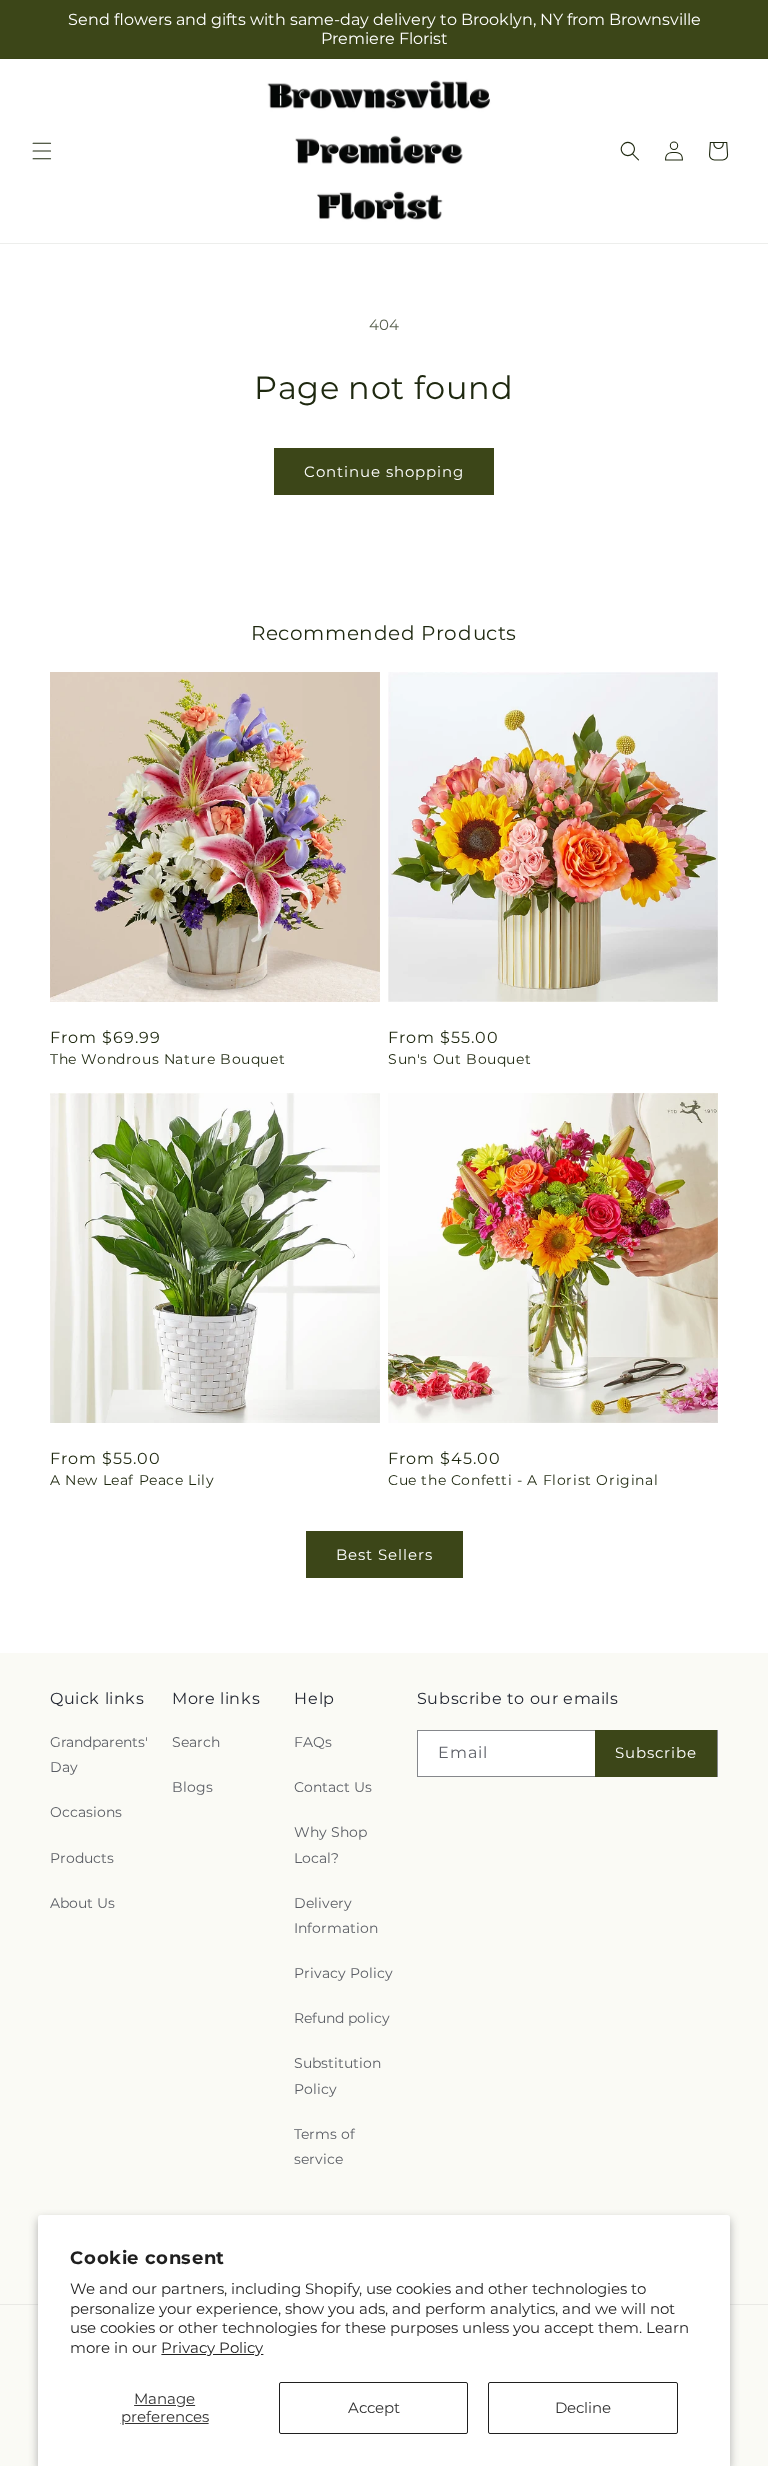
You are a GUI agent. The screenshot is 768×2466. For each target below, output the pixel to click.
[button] (42, 151)
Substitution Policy (337, 2075)
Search (196, 1742)
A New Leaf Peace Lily (132, 1480)
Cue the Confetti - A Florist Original (523, 1480)
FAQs (313, 1742)
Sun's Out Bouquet (459, 1059)
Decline (583, 2407)
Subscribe (656, 1752)
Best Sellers (384, 1554)
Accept (374, 2407)
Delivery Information (336, 1915)
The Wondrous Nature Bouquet (167, 1059)
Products (82, 1858)
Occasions (86, 1812)
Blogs (192, 1787)
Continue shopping (384, 471)
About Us (82, 1903)
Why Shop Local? (330, 1844)
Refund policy (342, 2018)
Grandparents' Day (99, 1754)
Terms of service (324, 2146)
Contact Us (333, 1787)
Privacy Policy (212, 2347)
